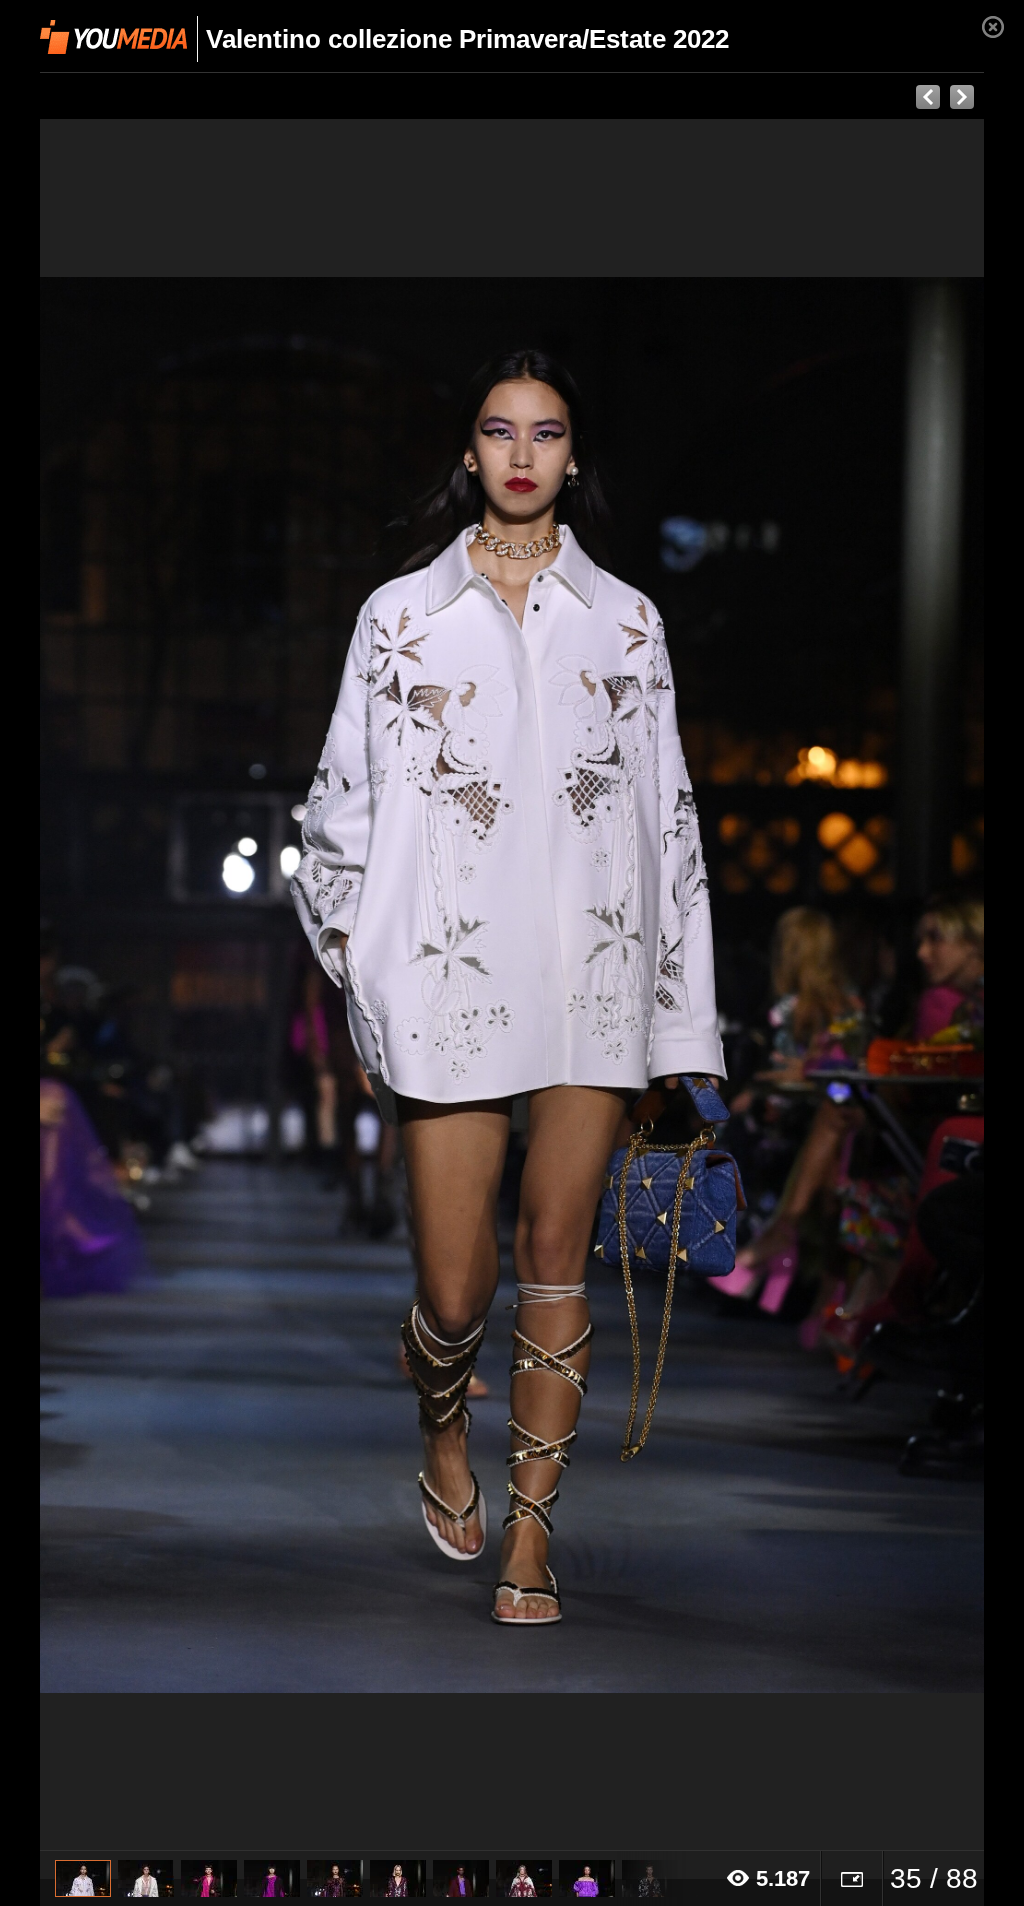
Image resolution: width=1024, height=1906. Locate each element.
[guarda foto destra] (606, 985)
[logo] (113, 37)
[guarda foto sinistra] (134, 985)
